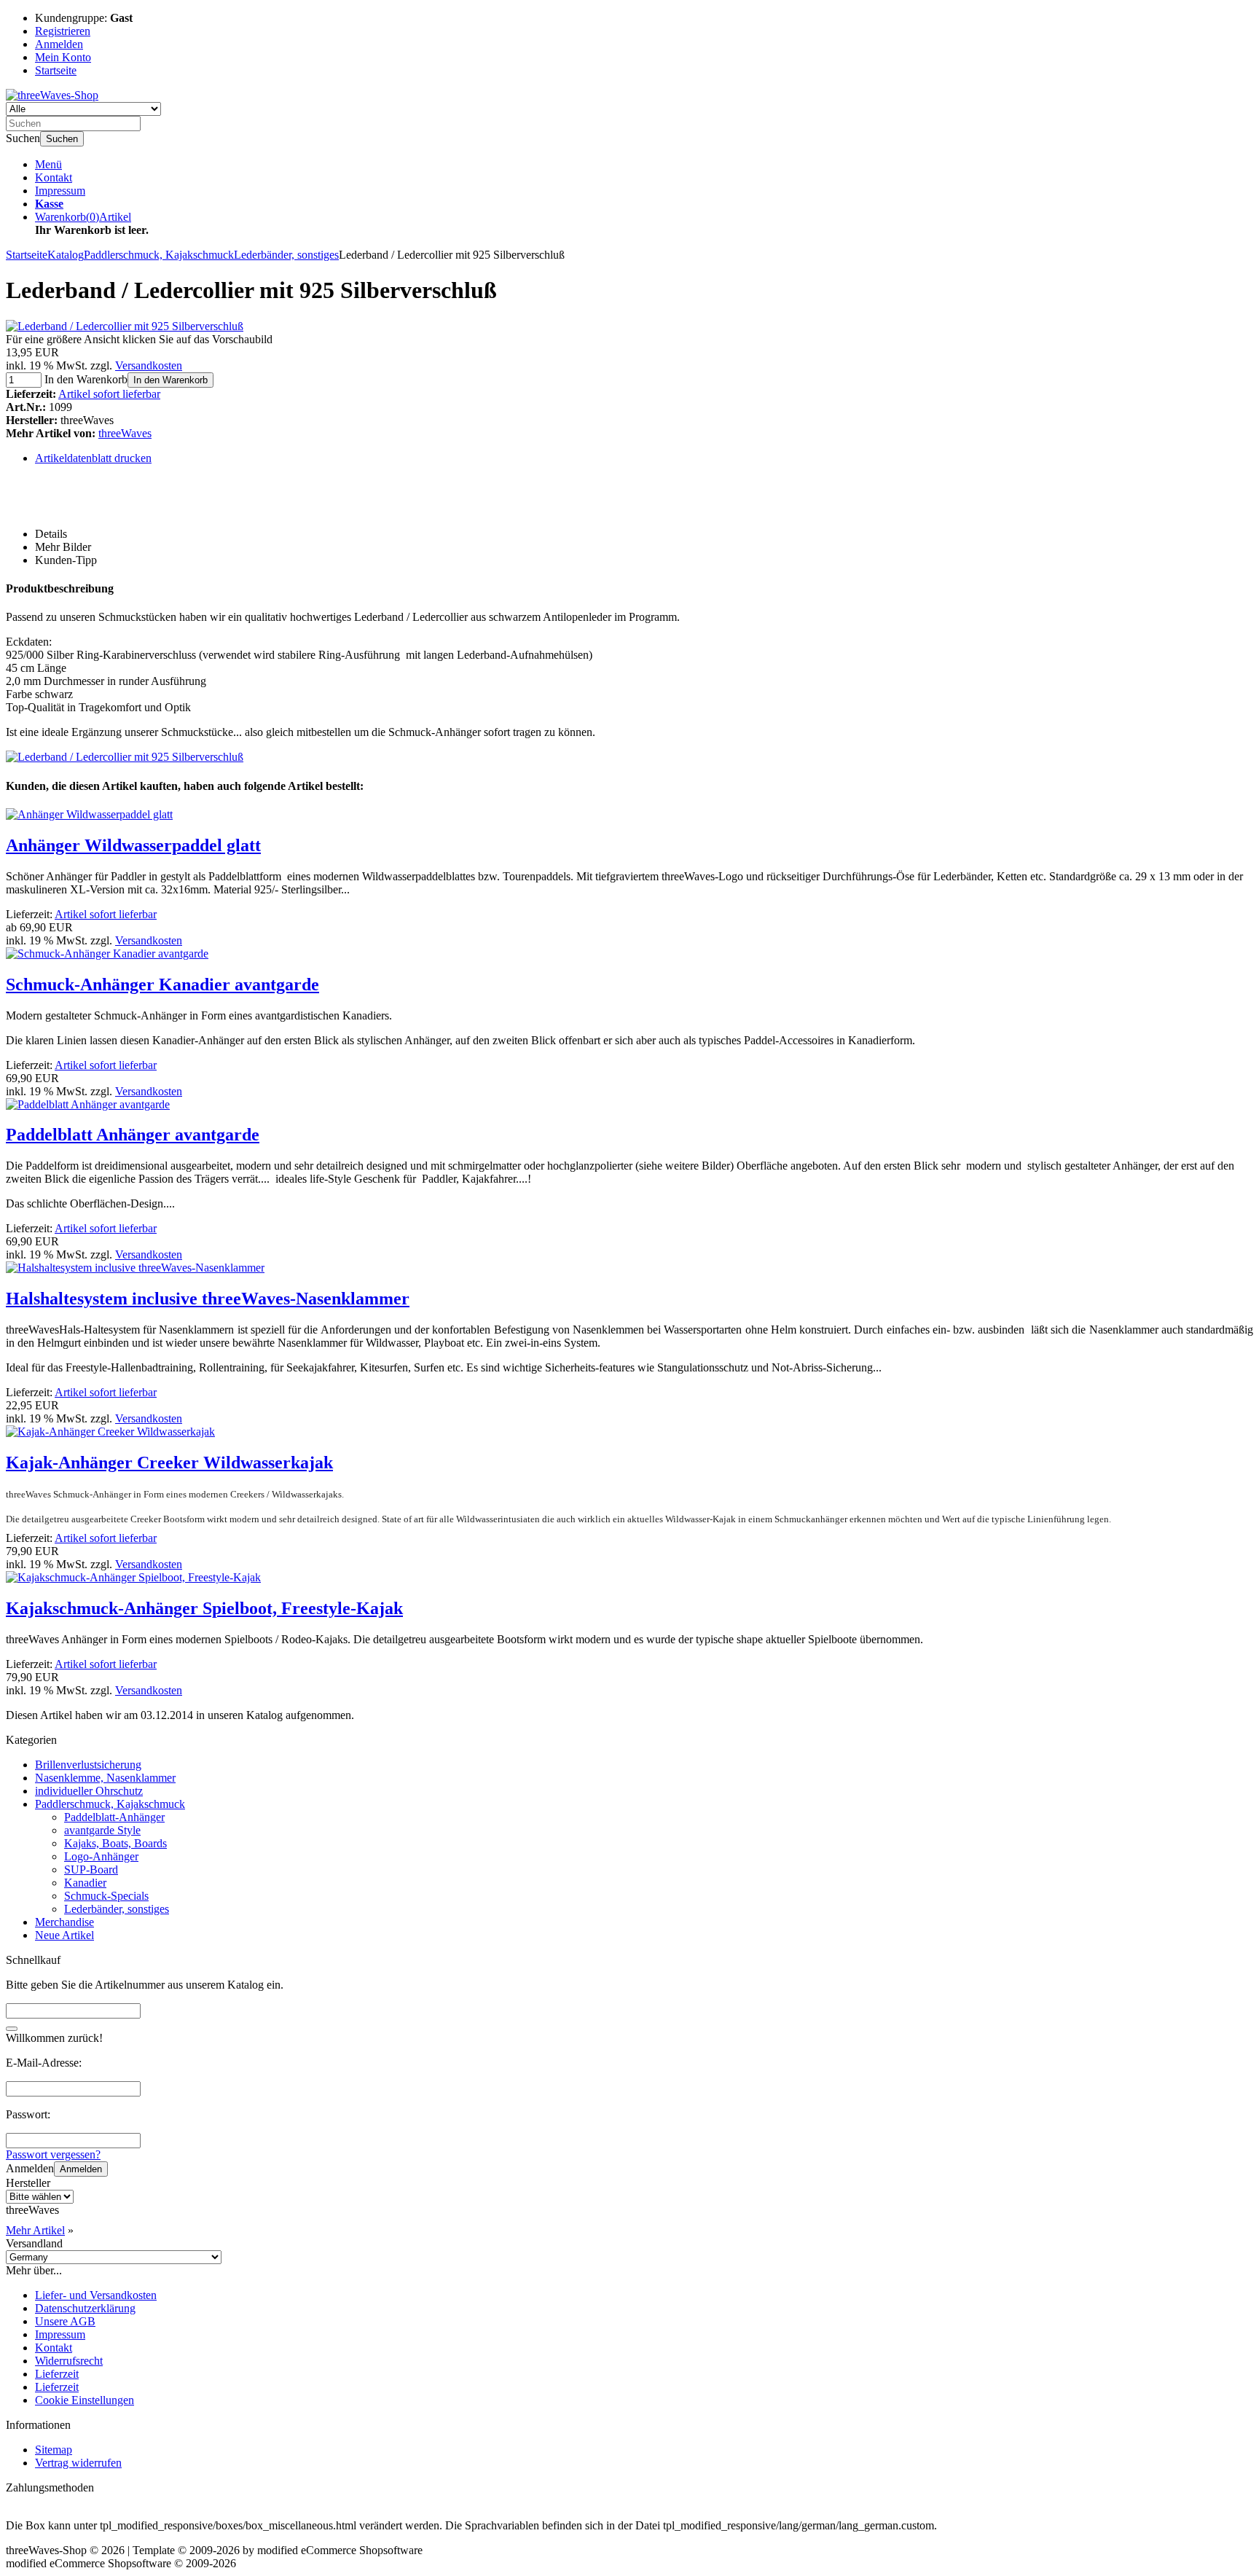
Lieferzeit (57, 2374)
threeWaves (125, 433)
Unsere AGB (65, 2321)
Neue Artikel (64, 1935)
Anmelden (81, 2169)
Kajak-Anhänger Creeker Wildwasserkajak (169, 1463)
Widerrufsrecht (69, 2361)
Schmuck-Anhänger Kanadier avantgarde (162, 984)
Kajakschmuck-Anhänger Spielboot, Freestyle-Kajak (204, 1608)
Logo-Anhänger (101, 1856)
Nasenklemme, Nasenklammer (105, 1778)
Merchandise (64, 1922)
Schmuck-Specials (106, 1896)
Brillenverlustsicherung (88, 1765)
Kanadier (85, 1883)
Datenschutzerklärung (85, 2308)
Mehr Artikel (35, 2230)
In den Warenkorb (170, 380)
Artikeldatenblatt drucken (93, 458)
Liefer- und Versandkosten (96, 2295)
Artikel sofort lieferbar (109, 394)
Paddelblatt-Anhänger (114, 1817)
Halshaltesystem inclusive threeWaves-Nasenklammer (208, 1299)
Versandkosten (149, 365)
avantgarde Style (102, 1830)
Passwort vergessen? (53, 2154)
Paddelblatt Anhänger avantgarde (133, 1135)
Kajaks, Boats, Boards (115, 1843)
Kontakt (54, 177)
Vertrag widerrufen (78, 2463)
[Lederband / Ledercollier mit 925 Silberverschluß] (125, 326)
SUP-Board (91, 1870)
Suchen (62, 139)
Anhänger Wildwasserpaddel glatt (133, 845)
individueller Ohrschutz (89, 1791)
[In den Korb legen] (12, 2029)
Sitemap (54, 2450)
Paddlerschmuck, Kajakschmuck (110, 1804)
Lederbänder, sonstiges (117, 1909)
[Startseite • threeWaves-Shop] (52, 95)
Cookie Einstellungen (85, 2400)
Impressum (60, 191)
